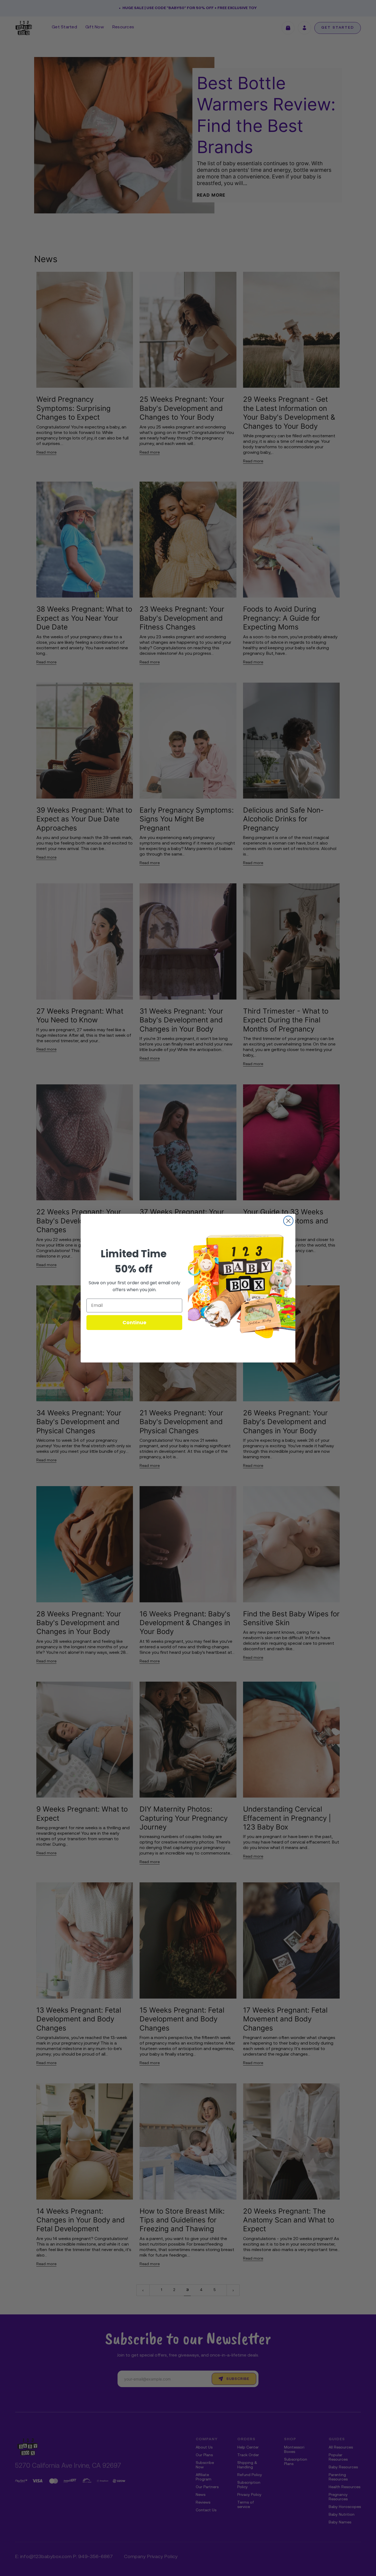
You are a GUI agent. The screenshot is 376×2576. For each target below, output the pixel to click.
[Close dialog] (288, 1221)
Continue (134, 1322)
